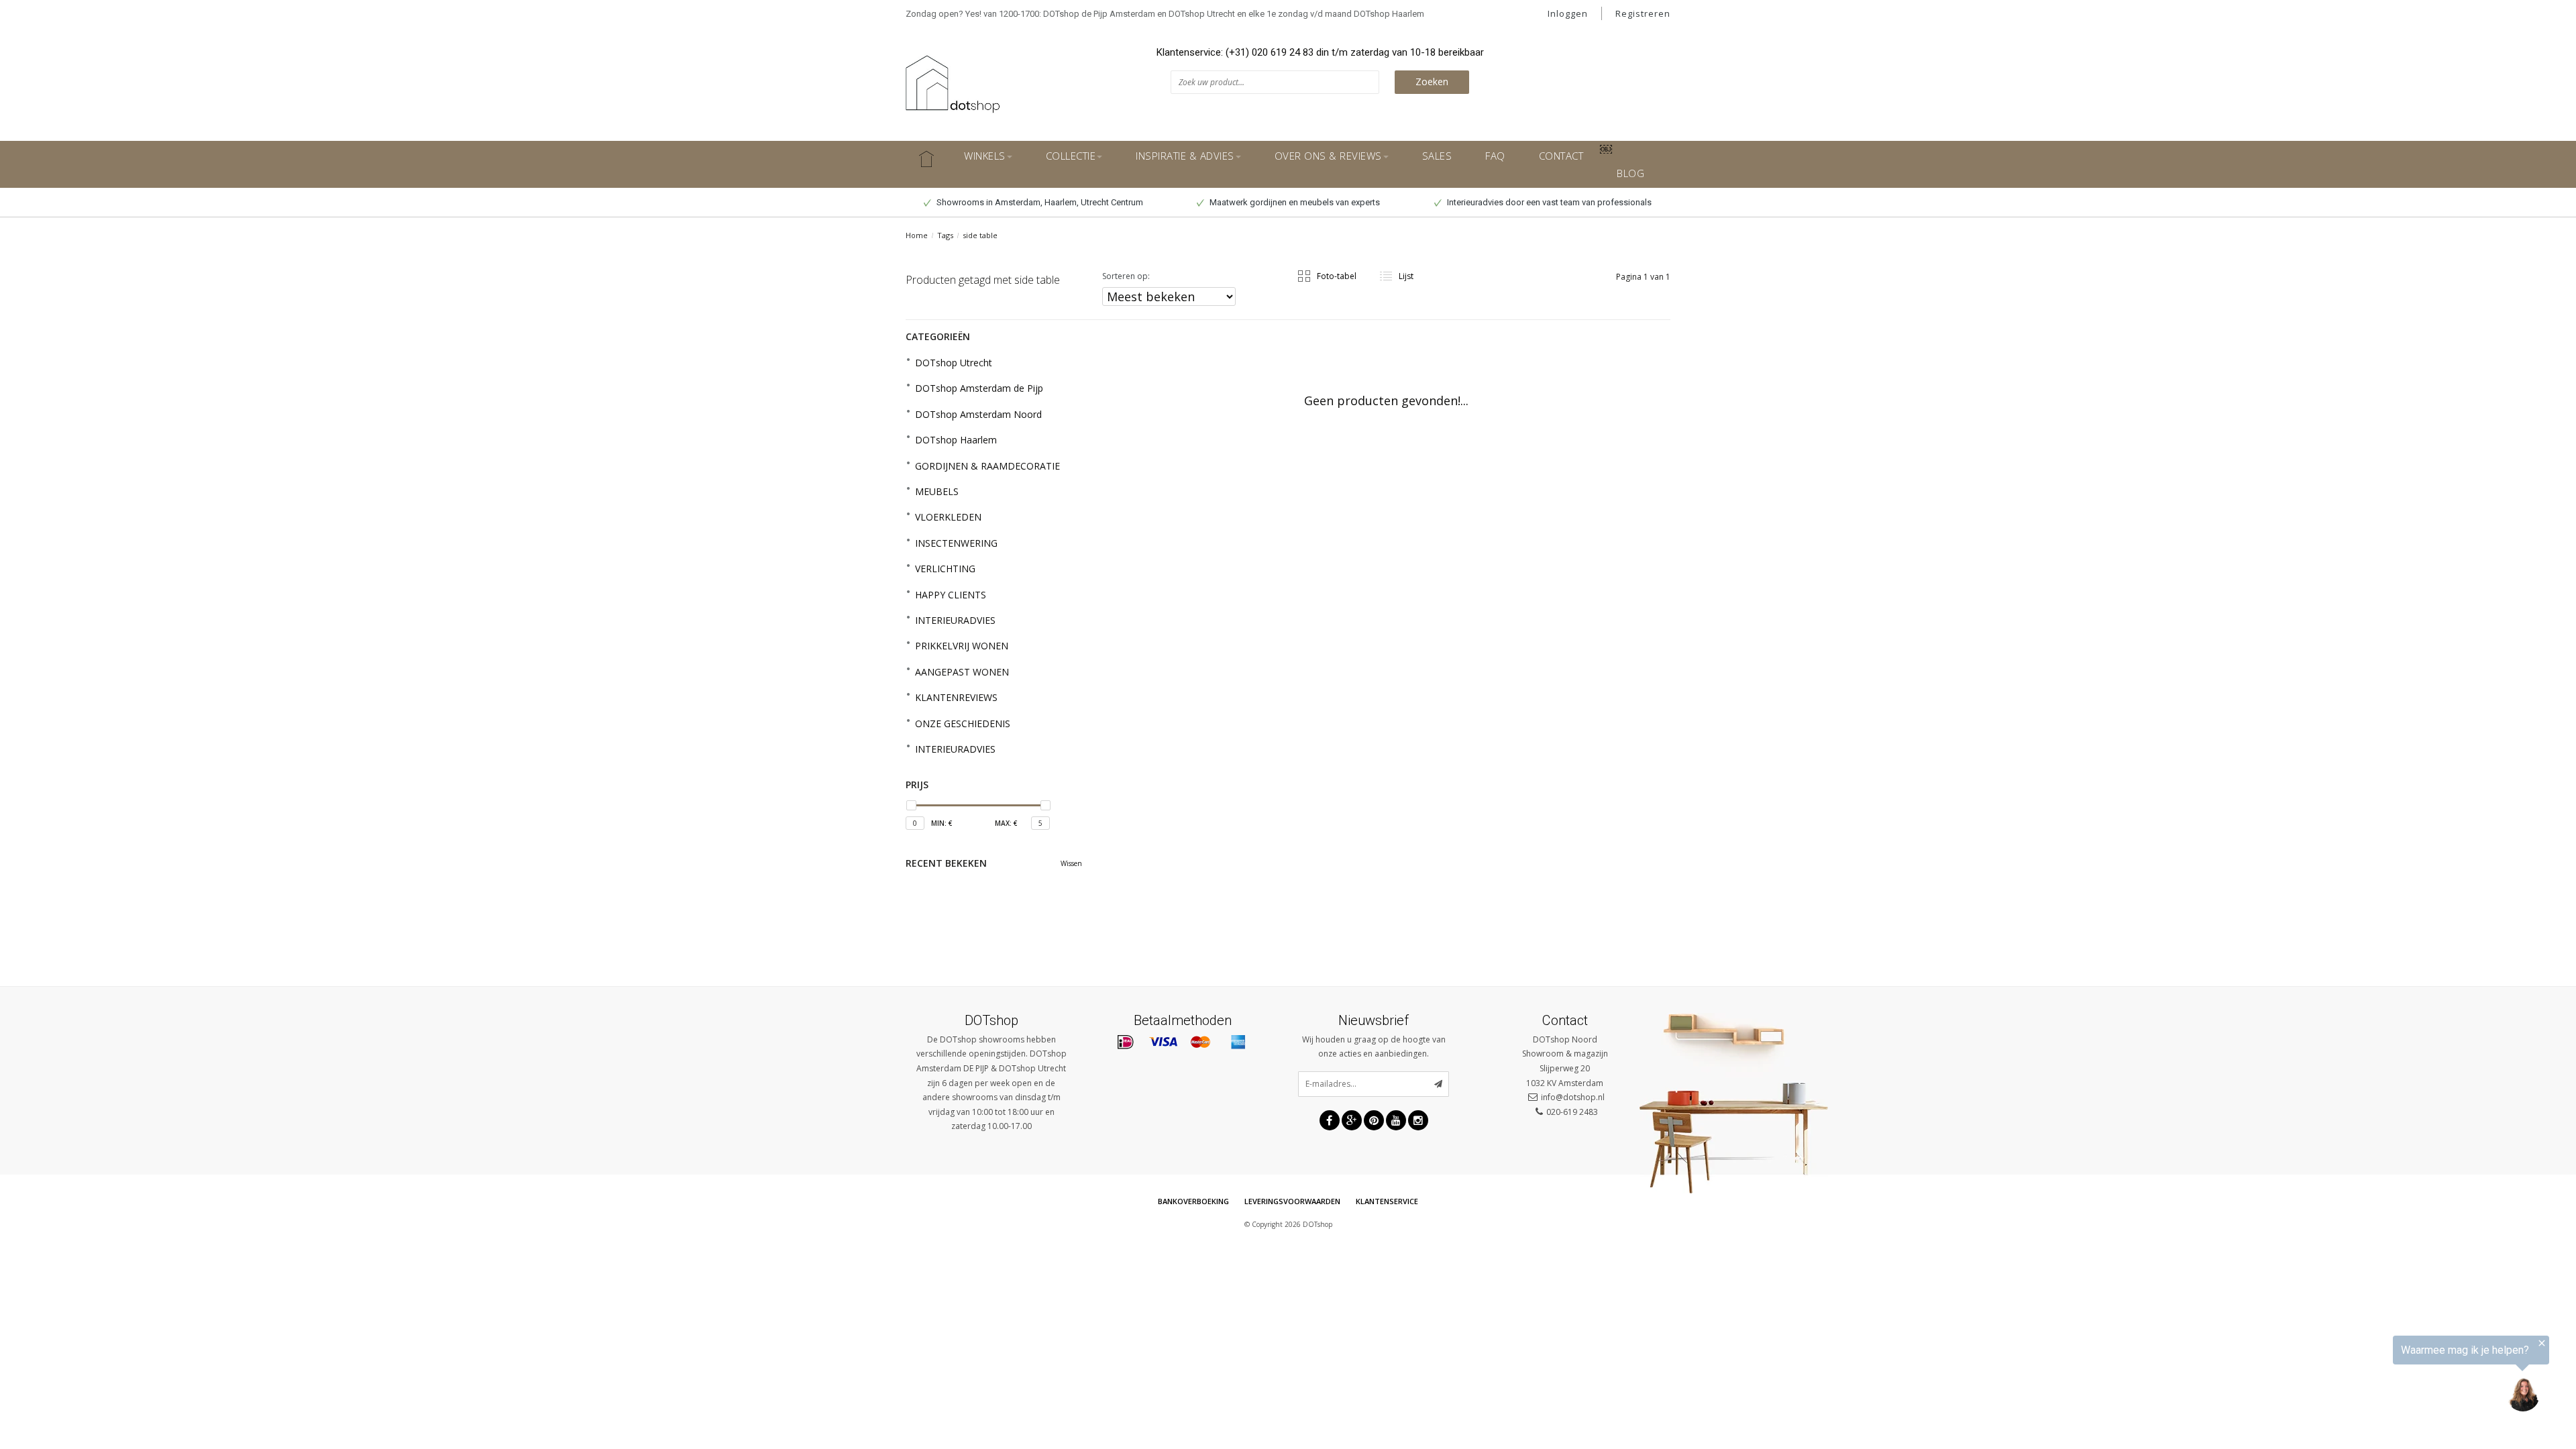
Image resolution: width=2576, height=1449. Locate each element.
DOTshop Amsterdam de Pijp (979, 388)
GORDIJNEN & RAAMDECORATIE (987, 466)
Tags (945, 235)
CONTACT (1561, 156)
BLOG (1630, 173)
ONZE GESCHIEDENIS (963, 723)
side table (980, 235)
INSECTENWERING (956, 543)
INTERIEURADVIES (955, 620)
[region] (2411, 1378)
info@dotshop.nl (1573, 1097)
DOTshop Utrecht (954, 363)
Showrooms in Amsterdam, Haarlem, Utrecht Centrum (1039, 202)
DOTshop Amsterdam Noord (978, 414)
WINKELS (985, 156)
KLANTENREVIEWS (956, 697)
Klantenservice (1387, 1201)
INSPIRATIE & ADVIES (1185, 156)
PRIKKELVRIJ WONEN (962, 646)
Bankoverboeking (1193, 1201)
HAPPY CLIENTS (951, 595)
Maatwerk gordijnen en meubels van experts (1294, 202)
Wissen (1071, 863)
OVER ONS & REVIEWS (1328, 156)
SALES (1437, 156)
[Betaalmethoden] (1126, 1042)
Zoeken (1432, 82)
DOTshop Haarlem (956, 440)
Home (917, 235)
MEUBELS (937, 491)
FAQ (1495, 156)
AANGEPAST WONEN (962, 672)
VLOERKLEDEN (948, 517)
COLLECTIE (1071, 156)
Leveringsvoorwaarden (1292, 1201)
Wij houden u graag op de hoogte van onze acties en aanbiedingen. (1374, 1047)
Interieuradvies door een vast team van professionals (1548, 202)
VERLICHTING (945, 569)
